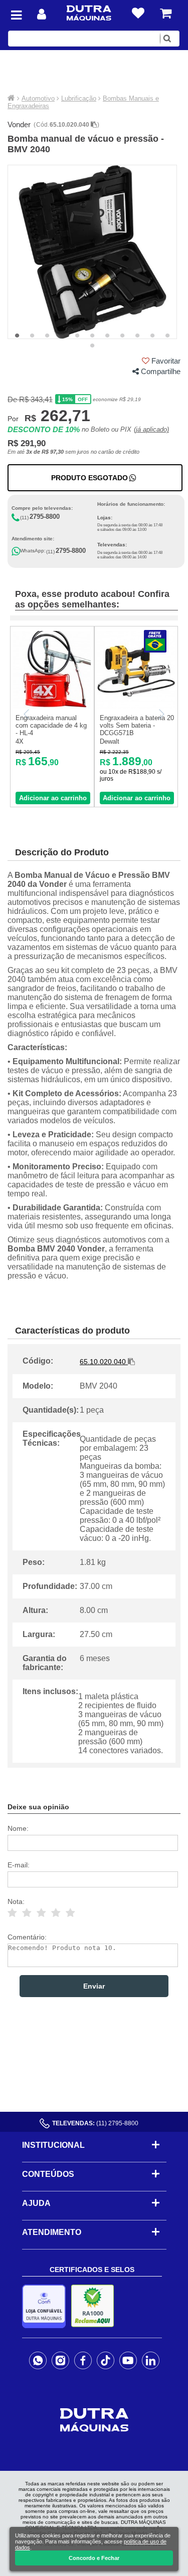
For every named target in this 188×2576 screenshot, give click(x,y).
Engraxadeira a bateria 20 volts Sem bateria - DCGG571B (137, 725)
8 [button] (122, 336)
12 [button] (92, 346)
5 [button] (77, 336)
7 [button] (107, 336)
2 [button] (32, 336)
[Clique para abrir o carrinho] (166, 13)
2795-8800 (45, 517)
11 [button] (167, 336)
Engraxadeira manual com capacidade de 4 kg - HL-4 (51, 725)
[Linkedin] (151, 2361)
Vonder (19, 124)
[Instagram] (60, 2361)
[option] (92, 252)
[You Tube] (128, 2361)
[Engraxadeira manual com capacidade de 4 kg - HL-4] (52, 706)
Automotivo (38, 98)
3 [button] (47, 336)
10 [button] (152, 336)
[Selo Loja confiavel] (46, 2306)
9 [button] (137, 336)
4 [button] (62, 336)
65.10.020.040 (70, 125)
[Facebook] (83, 2361)
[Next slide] (161, 714)
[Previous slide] (27, 714)
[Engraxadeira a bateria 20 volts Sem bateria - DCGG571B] (136, 706)
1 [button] (17, 336)
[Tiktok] (106, 2361)
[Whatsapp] (38, 2361)
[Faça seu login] (42, 14)
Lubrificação (79, 98)
